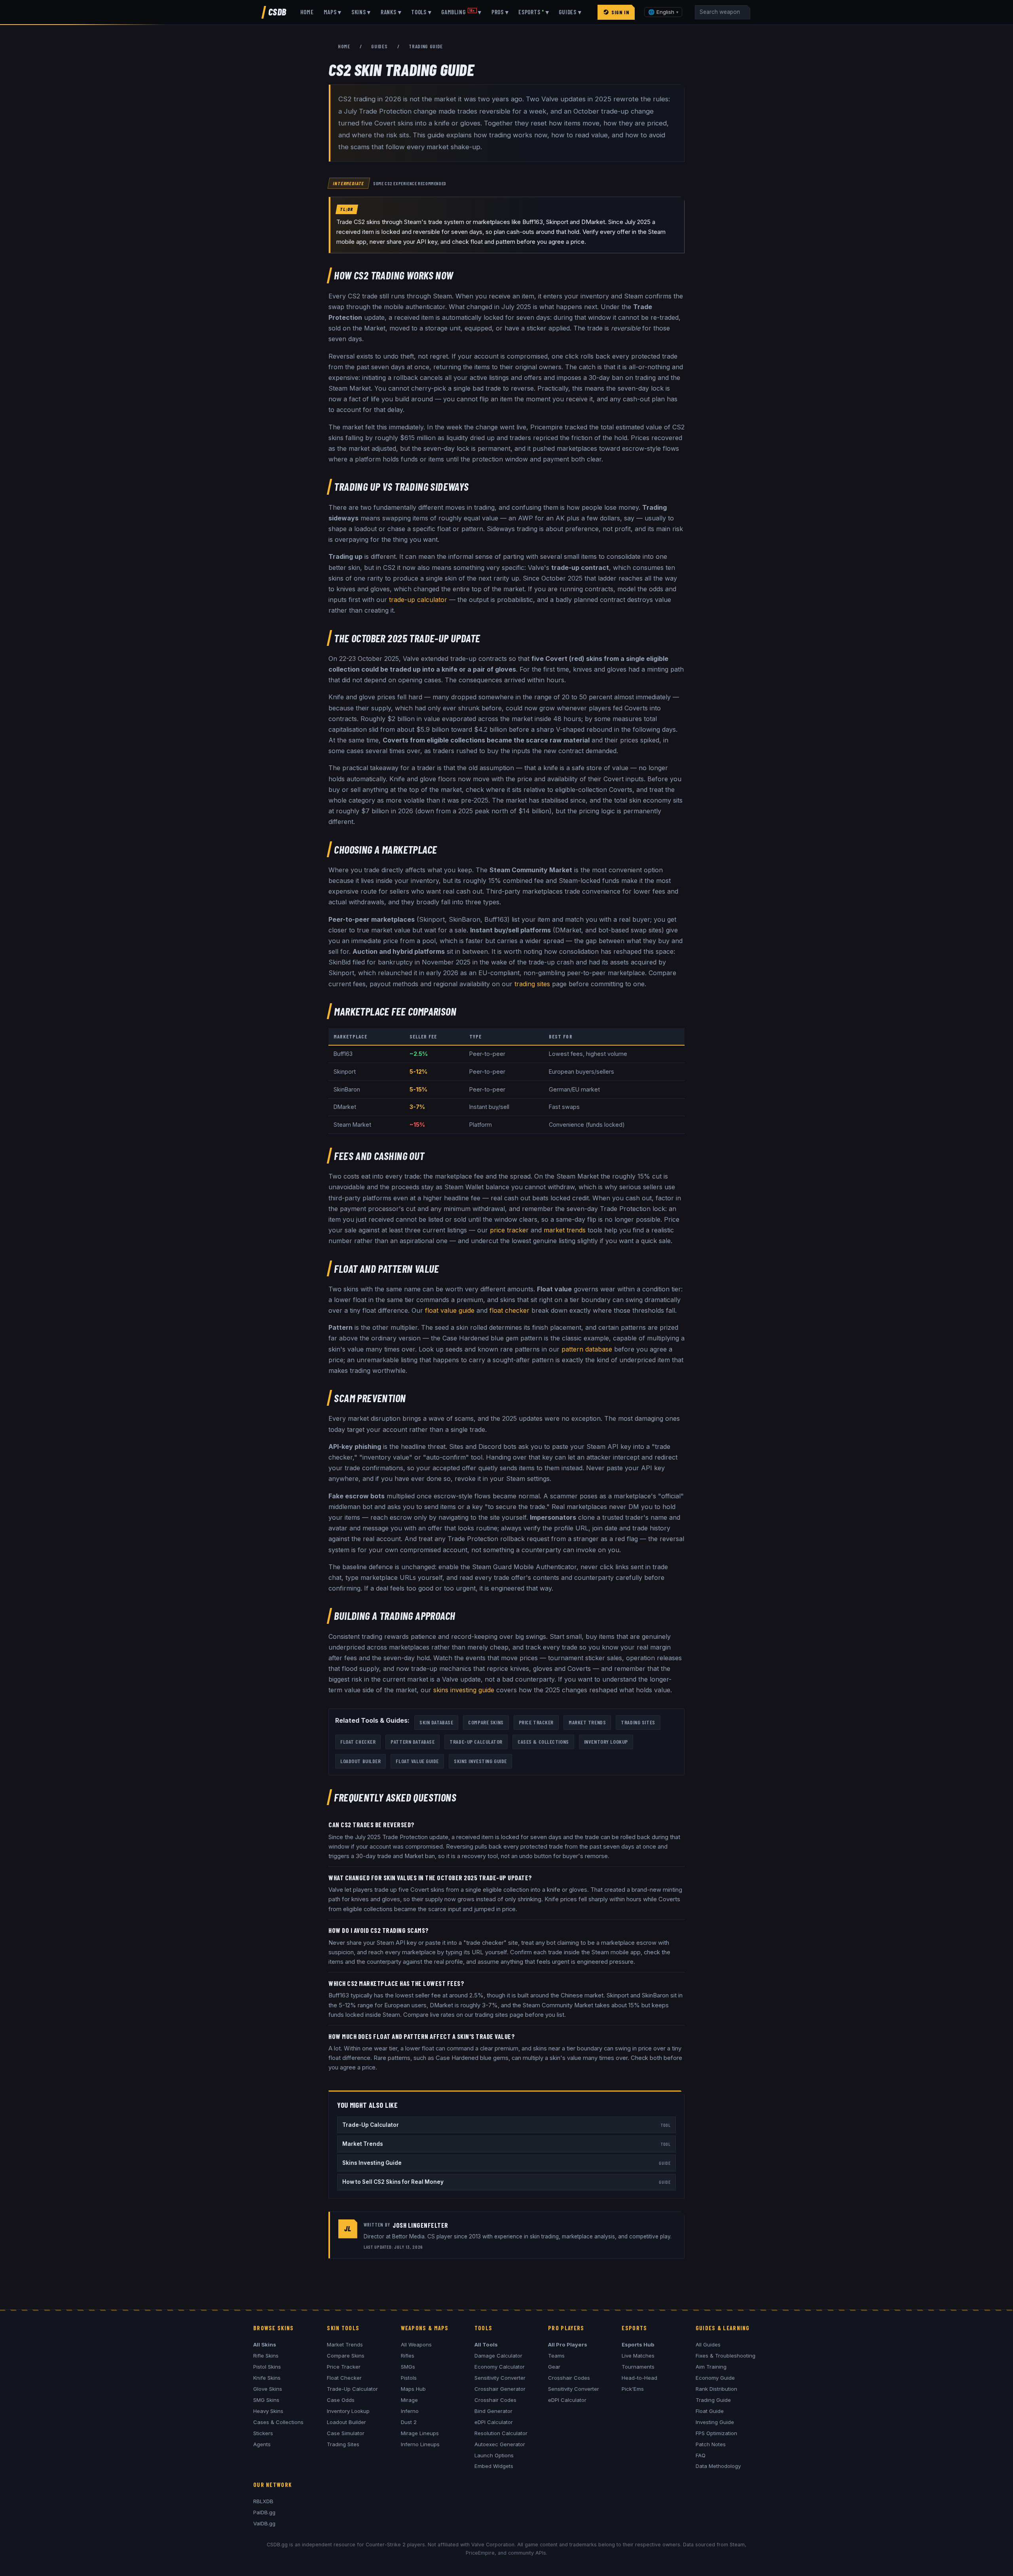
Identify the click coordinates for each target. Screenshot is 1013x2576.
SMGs (408, 2367)
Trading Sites (638, 1722)
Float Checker (358, 1742)
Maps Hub (413, 2389)
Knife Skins (267, 2378)
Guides (379, 46)
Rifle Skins (266, 2356)
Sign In (620, 12)
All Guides (708, 2344)
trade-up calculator (418, 600)
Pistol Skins (267, 2367)
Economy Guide (715, 2378)
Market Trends (587, 1722)
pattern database (587, 1349)
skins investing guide (464, 1690)
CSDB (277, 12)
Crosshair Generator (500, 2389)
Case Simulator (346, 2433)
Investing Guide (715, 2422)
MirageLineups (420, 2433)
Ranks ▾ (391, 12)
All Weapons (416, 2344)
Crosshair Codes (495, 2400)
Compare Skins (486, 1722)
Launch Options (494, 2455)
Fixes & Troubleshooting (726, 2356)
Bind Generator (493, 2411)
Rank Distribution (716, 2389)
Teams (556, 2356)
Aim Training (711, 2367)
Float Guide (710, 2411)
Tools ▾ (421, 12)
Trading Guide (713, 2400)
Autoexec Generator (500, 2444)
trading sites (532, 984)
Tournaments (638, 2367)
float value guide (450, 1310)
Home (307, 12)
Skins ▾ (361, 12)
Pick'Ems (633, 2389)
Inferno (410, 2411)
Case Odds (341, 2400)
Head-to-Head (639, 2378)
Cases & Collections (543, 1742)
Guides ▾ (570, 12)
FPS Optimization (716, 2433)
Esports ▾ (534, 12)
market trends (565, 1230)
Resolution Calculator (501, 2433)
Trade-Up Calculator (476, 1742)
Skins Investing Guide (480, 1761)
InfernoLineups (420, 2444)
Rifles (408, 2356)
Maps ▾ (333, 12)
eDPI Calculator (494, 2422)
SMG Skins (266, 2400)
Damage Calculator (498, 2356)
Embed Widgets (494, 2466)
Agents (262, 2444)
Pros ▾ (500, 12)
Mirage (409, 2400)
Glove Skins (268, 2389)
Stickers (263, 2433)
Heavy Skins (268, 2411)
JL (348, 2229)
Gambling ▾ (461, 12)
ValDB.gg (264, 2523)
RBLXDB (263, 2501)
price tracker (509, 1230)
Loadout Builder (360, 1761)
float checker (509, 1310)
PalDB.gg (264, 2512)
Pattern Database (413, 1742)
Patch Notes (711, 2444)
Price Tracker (536, 1722)
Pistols (409, 2378)
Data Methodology (718, 2466)
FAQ (701, 2455)
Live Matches (638, 2356)
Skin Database (436, 1722)
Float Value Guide (417, 1761)
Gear (554, 2367)
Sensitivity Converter (500, 2378)
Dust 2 (409, 2422)
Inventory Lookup (606, 1742)
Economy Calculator (500, 2367)
